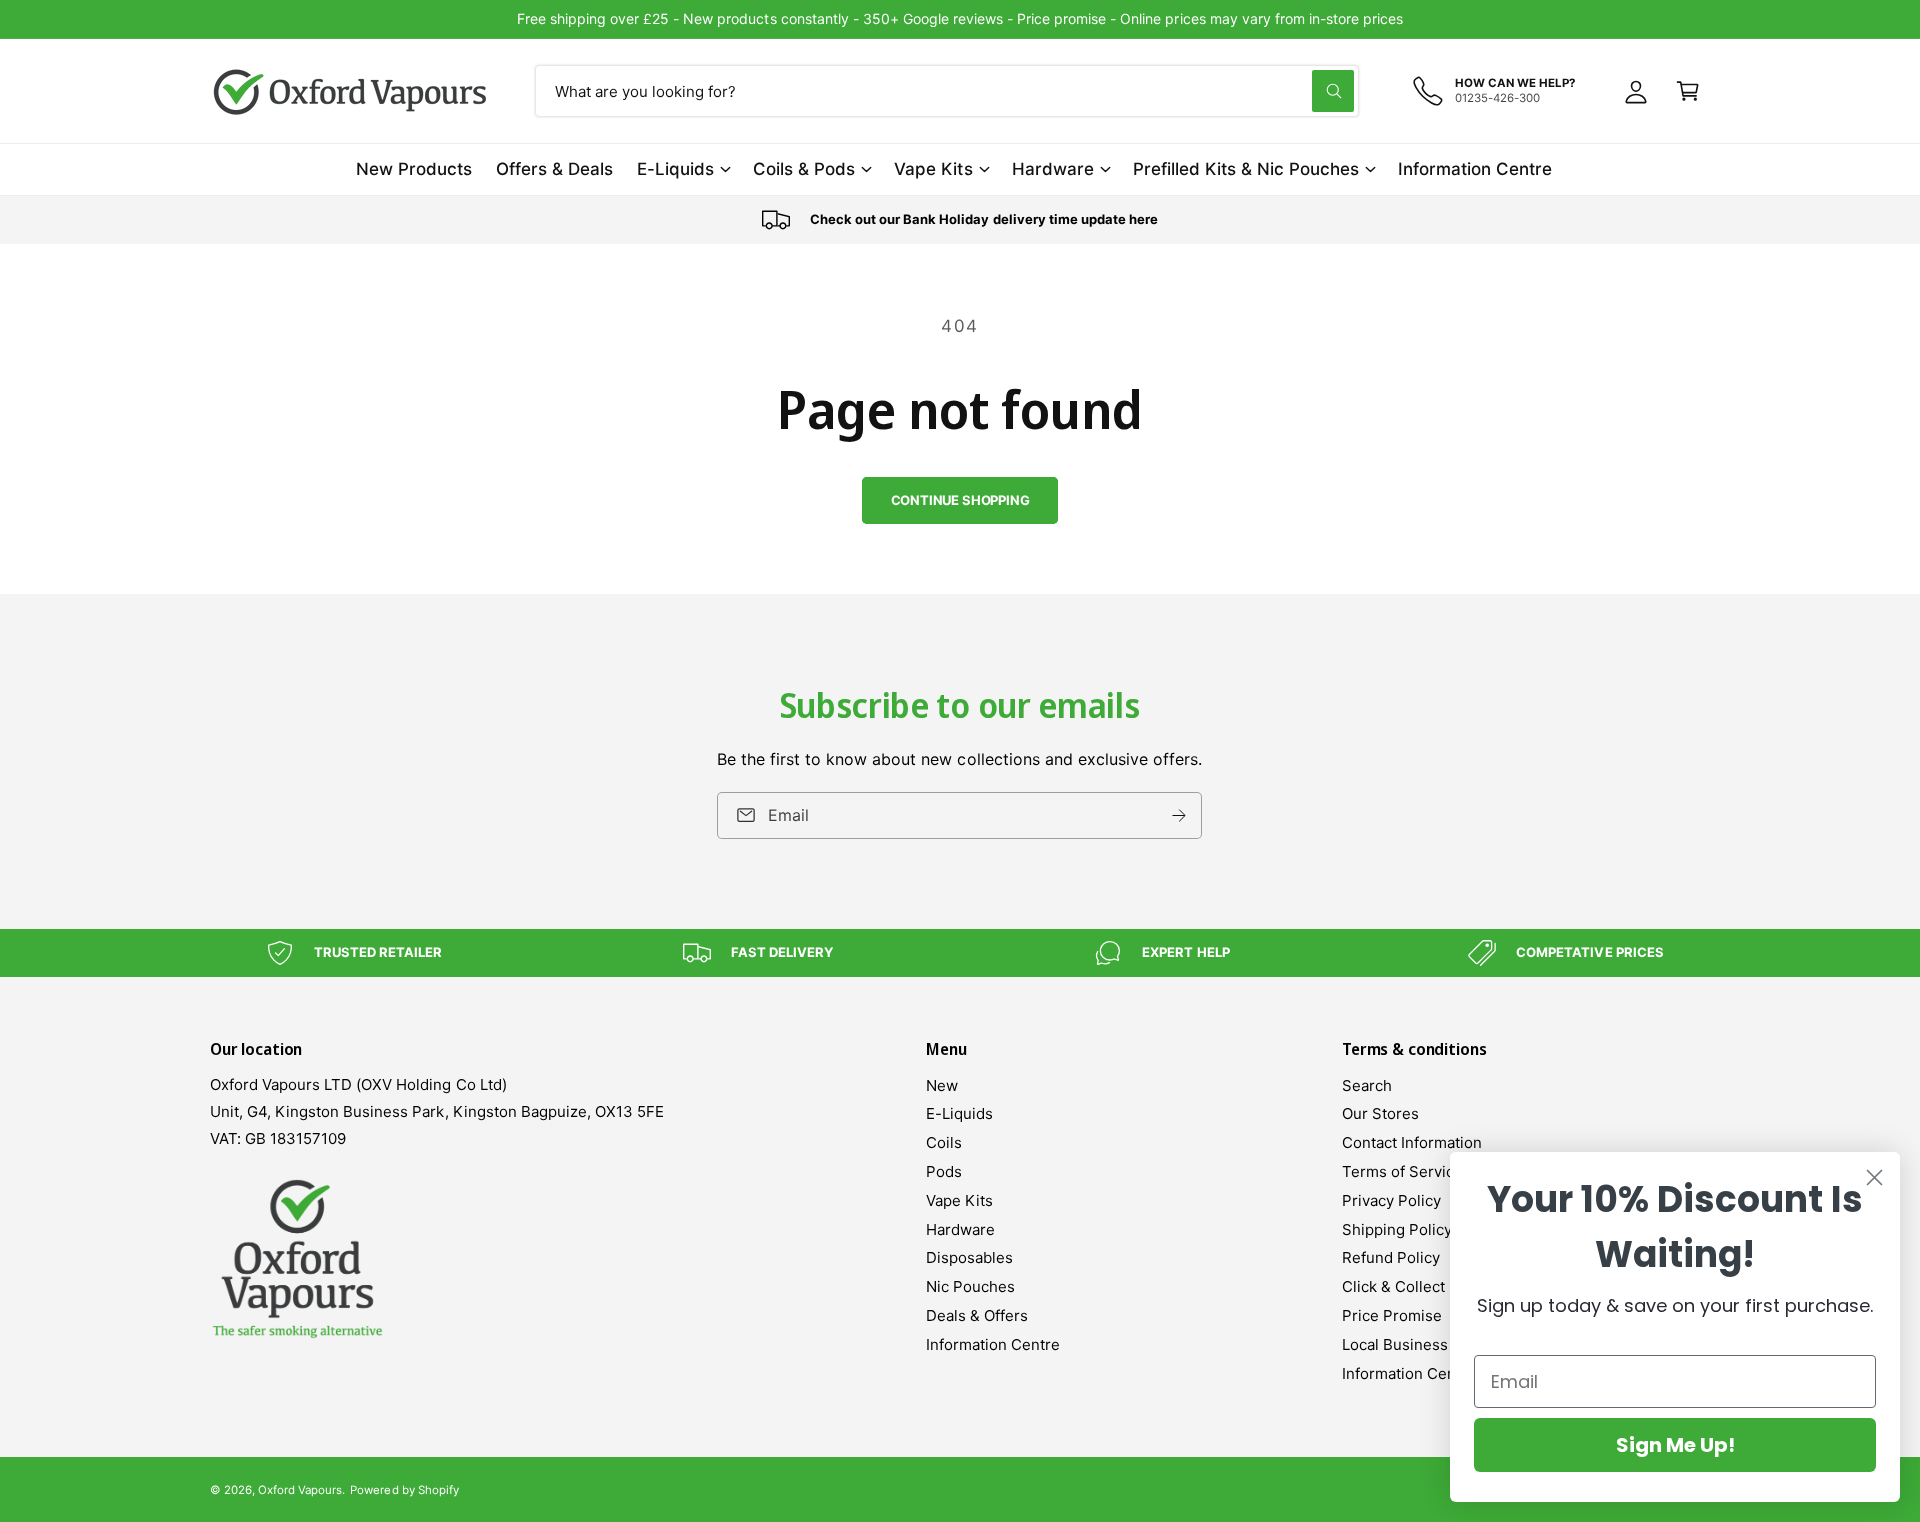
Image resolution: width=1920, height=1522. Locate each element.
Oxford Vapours (300, 1490)
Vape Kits (933, 169)
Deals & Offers (977, 1315)
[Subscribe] (1180, 815)
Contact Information (1412, 1142)
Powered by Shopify (404, 1490)
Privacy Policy (1391, 1200)
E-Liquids (675, 169)
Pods (944, 1171)
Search (1367, 1085)
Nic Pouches (970, 1286)
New (942, 1085)
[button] (1688, 91)
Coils (944, 1142)
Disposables (969, 1257)
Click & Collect (1393, 1286)
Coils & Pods (804, 169)
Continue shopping (960, 500)
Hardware (1053, 169)
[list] (960, 220)
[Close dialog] (1874, 1177)
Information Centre (993, 1344)
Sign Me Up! (1675, 1445)
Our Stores (1380, 1113)
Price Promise (1392, 1315)
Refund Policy (1391, 1257)
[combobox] (947, 91)
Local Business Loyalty (1422, 1344)
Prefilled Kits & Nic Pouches (1246, 169)
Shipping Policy (1397, 1229)
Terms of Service (1402, 1171)
